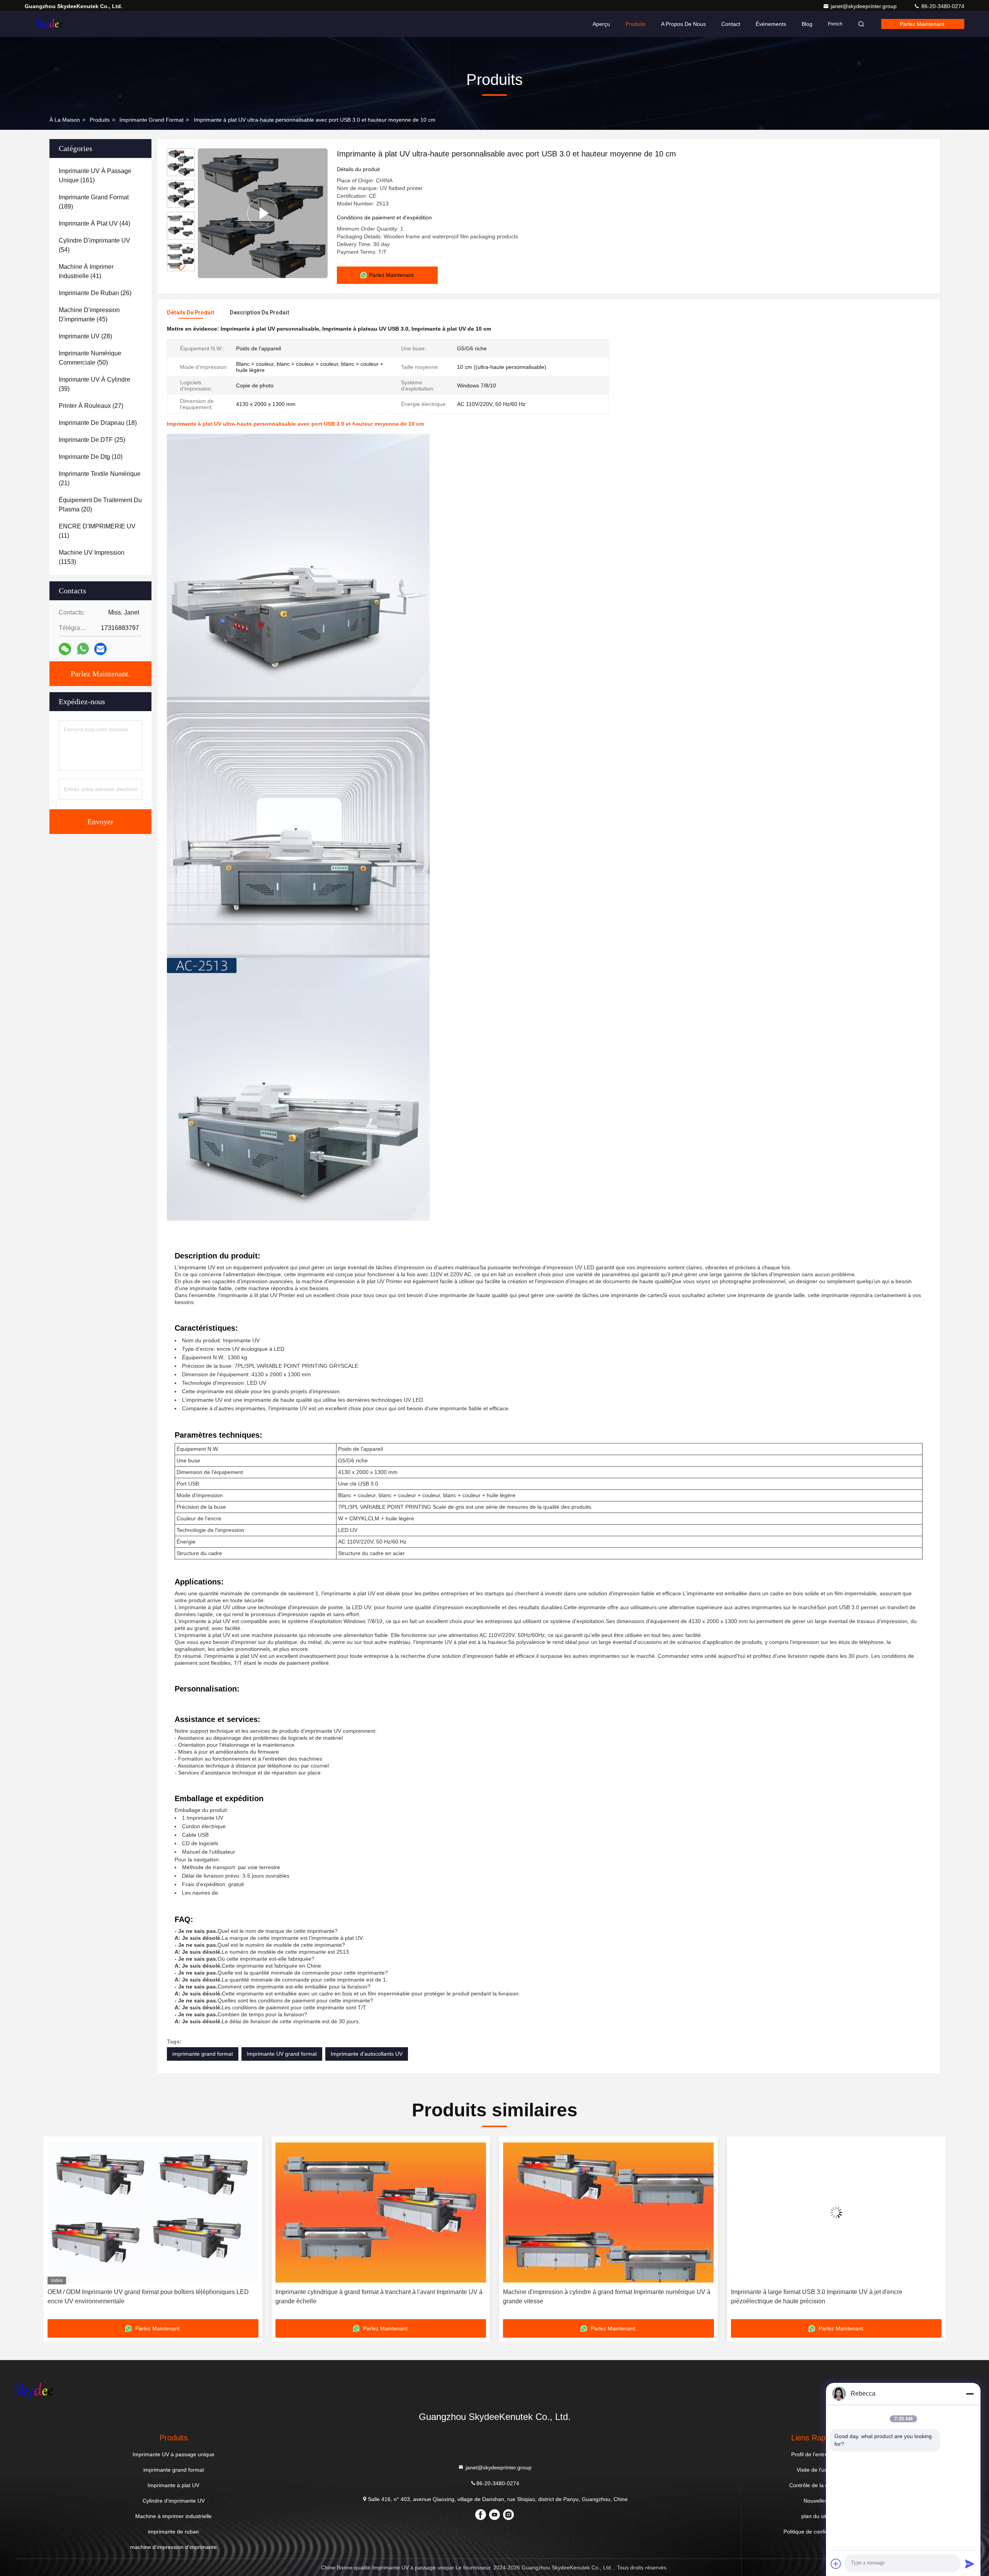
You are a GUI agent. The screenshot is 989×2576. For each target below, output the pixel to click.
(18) (98, 423)
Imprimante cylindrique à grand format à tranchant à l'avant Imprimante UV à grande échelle (151, 2297)
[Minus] (970, 2394)
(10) (91, 457)
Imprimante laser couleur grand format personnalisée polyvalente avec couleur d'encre (827, 2297)
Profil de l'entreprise (816, 2454)
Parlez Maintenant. (923, 24)
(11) (97, 531)
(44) (94, 223)
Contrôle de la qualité (815, 2485)
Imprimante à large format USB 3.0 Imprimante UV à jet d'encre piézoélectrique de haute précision (589, 2297)
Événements (771, 24)
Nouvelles (816, 2501)
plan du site (815, 2516)
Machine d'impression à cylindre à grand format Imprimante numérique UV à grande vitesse (379, 2297)
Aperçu (601, 24)
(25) (92, 440)
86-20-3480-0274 (942, 6)
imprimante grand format (151, 120)
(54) (94, 245)
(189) (94, 202)
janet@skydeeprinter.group (864, 6)
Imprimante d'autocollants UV (367, 2054)
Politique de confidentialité (815, 2532)
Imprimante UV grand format (282, 2054)
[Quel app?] (83, 649)
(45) (89, 315)
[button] (181, 268)
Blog (807, 24)
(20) (100, 505)
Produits (636, 24)
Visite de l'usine (816, 2470)
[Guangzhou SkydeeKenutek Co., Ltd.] (49, 24)
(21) (100, 478)
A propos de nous (683, 24)
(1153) (92, 557)
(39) (94, 384)
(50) (90, 358)
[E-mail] (100, 649)
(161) (95, 176)
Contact (731, 24)
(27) (91, 406)
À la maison (65, 120)
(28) (85, 336)
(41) (86, 271)
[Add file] (836, 2564)
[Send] (970, 2564)
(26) (95, 293)
